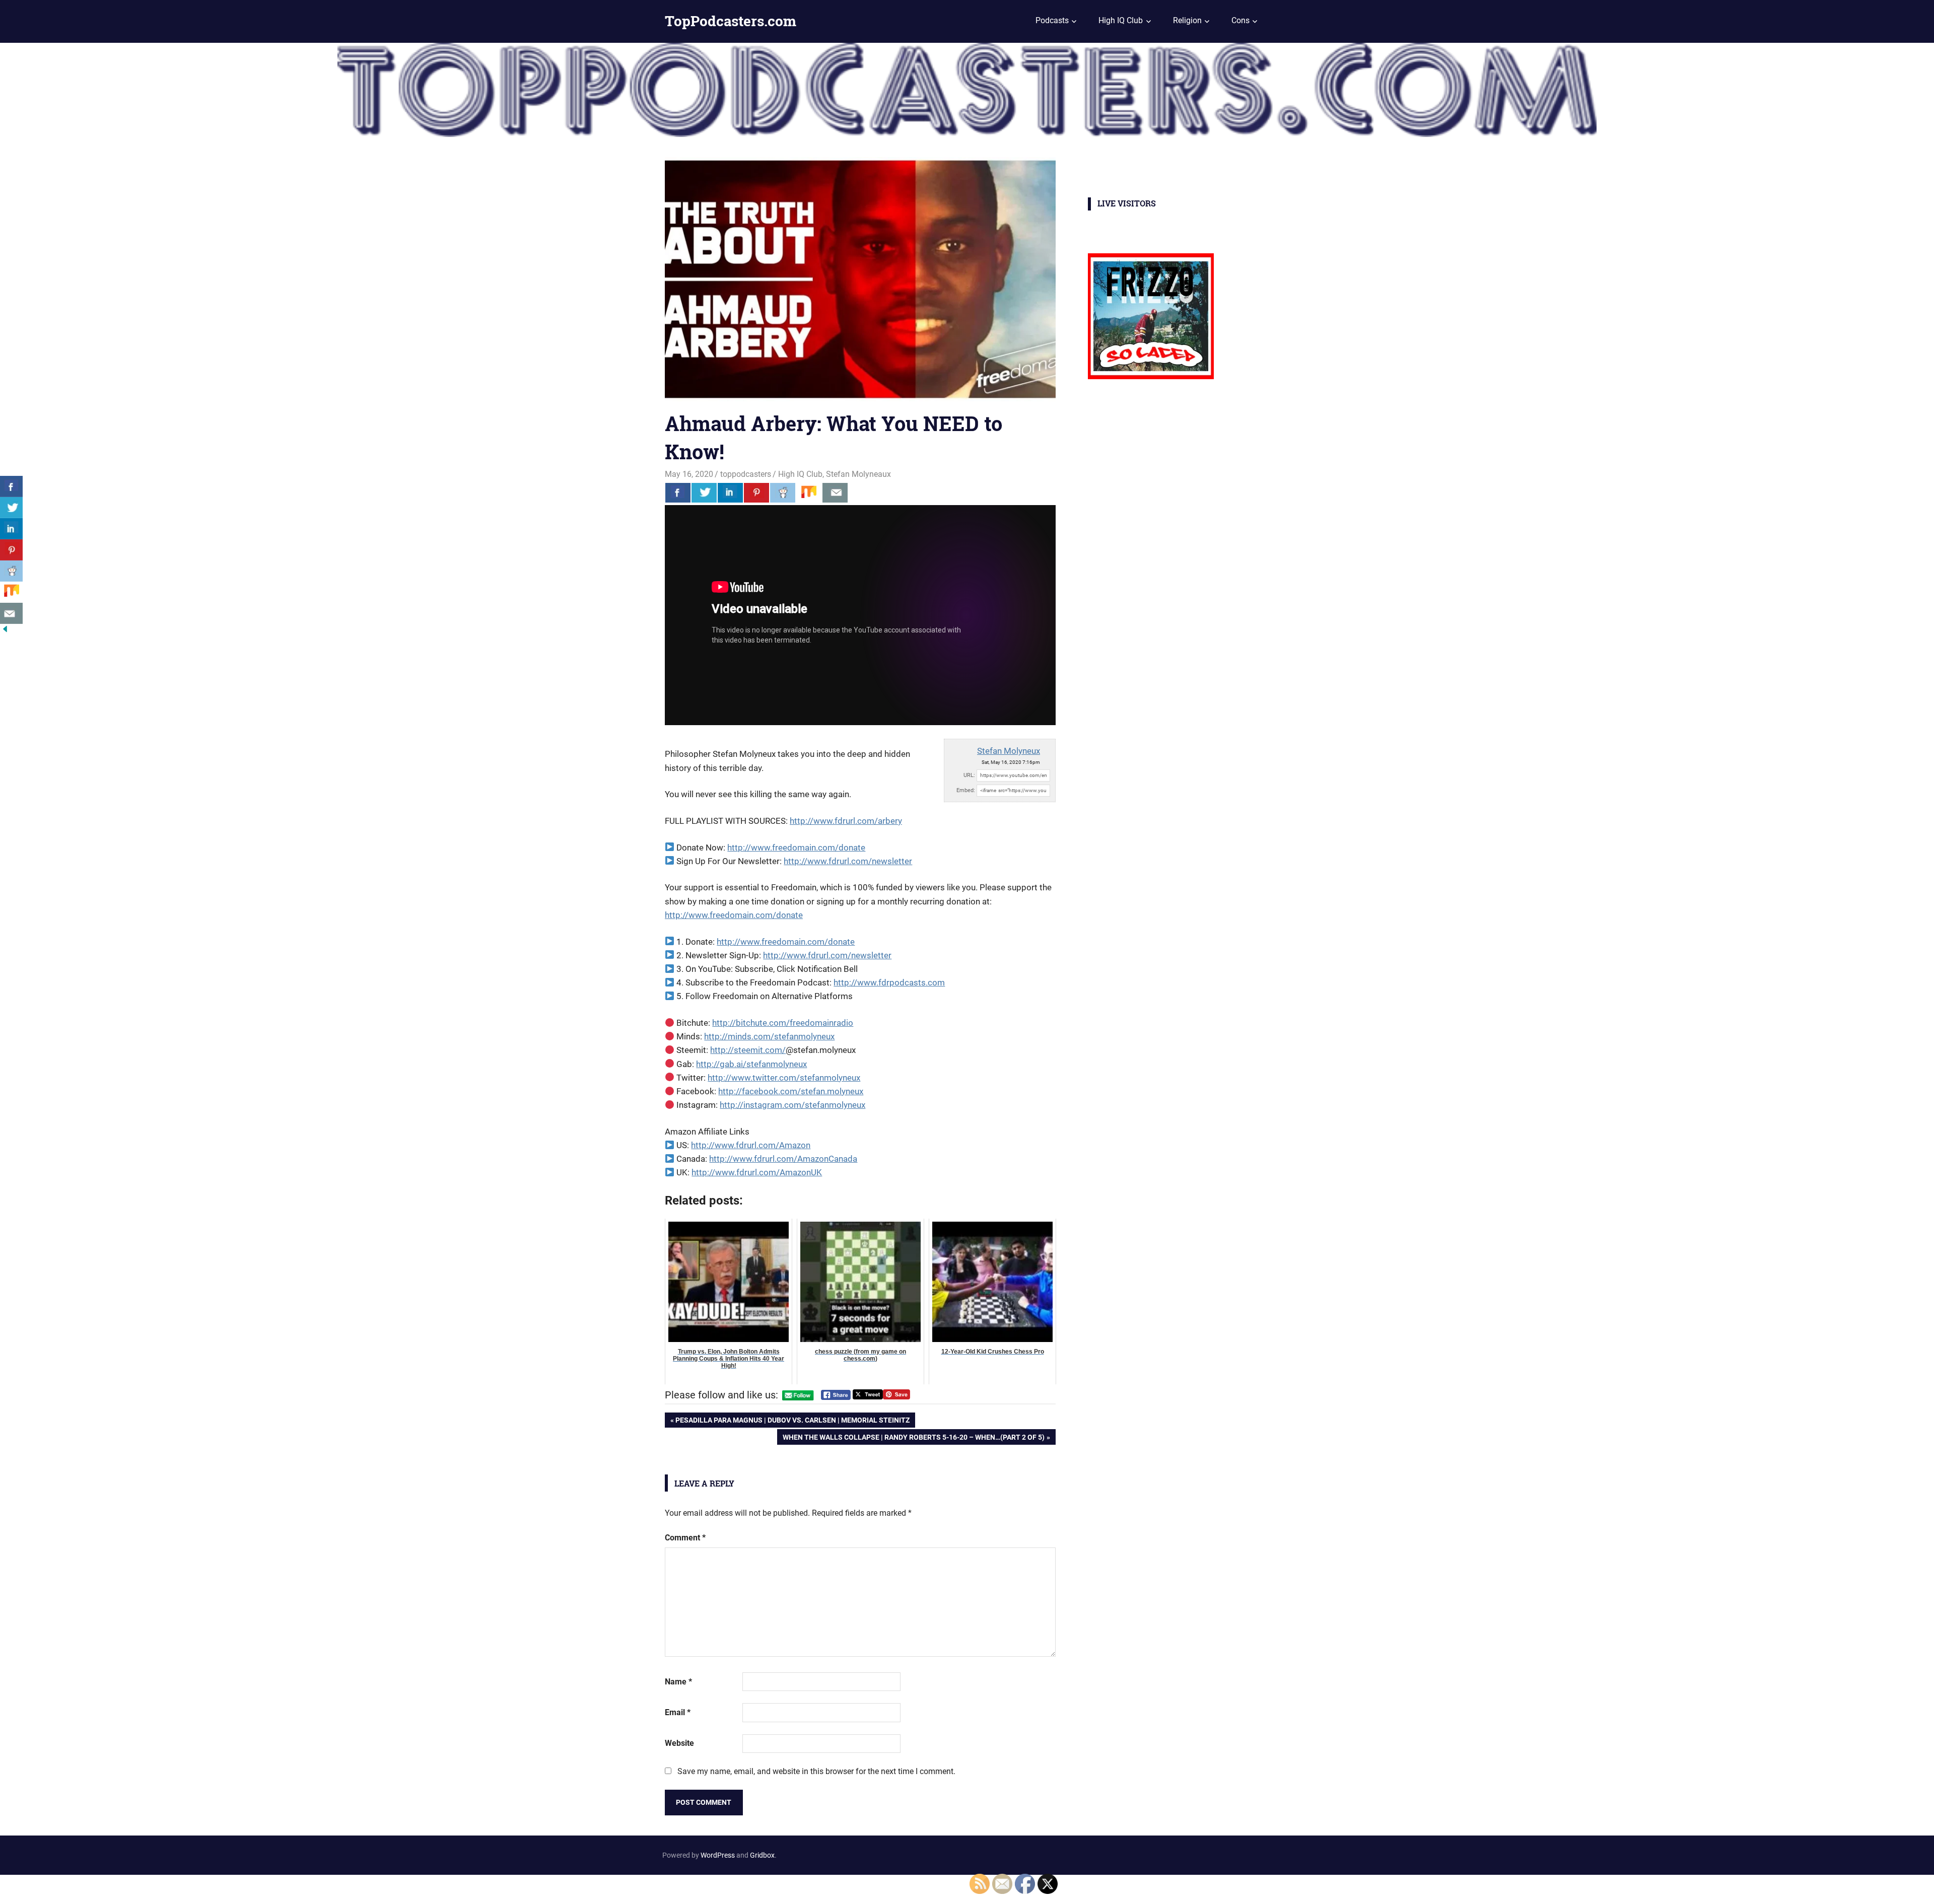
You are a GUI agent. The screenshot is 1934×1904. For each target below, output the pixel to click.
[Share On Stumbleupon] (809, 492)
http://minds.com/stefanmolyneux (769, 1036)
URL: (969, 775)
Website (679, 1743)
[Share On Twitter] (704, 492)
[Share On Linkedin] (730, 492)
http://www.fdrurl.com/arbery (846, 821)
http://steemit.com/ (748, 1050)
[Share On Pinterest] (756, 492)
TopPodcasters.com (731, 21)
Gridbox (762, 1855)
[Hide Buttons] (5, 631)
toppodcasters (746, 474)
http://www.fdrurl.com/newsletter (848, 861)
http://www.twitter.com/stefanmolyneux (784, 1078)
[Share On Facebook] (678, 492)
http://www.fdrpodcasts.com (889, 982)
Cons (1240, 20)
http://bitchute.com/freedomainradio (783, 1023)
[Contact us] (835, 492)
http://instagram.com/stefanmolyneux (792, 1105)
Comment (685, 1538)
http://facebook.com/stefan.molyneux (791, 1091)
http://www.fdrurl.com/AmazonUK (757, 1172)
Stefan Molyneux (1009, 751)
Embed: (966, 790)
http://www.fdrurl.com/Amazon (751, 1145)
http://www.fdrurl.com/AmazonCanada (783, 1159)
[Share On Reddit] (783, 492)
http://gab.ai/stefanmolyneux (751, 1064)
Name (678, 1682)
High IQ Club (1121, 20)
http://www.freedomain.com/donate (796, 848)
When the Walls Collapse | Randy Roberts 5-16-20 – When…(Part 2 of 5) (913, 1439)
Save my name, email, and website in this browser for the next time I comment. (816, 1771)
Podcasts (1052, 20)
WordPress (718, 1855)
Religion (1187, 20)
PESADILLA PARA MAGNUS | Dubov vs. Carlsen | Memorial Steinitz (792, 1422)
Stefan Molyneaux (858, 474)
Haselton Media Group (104, 1887)
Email (678, 1712)
